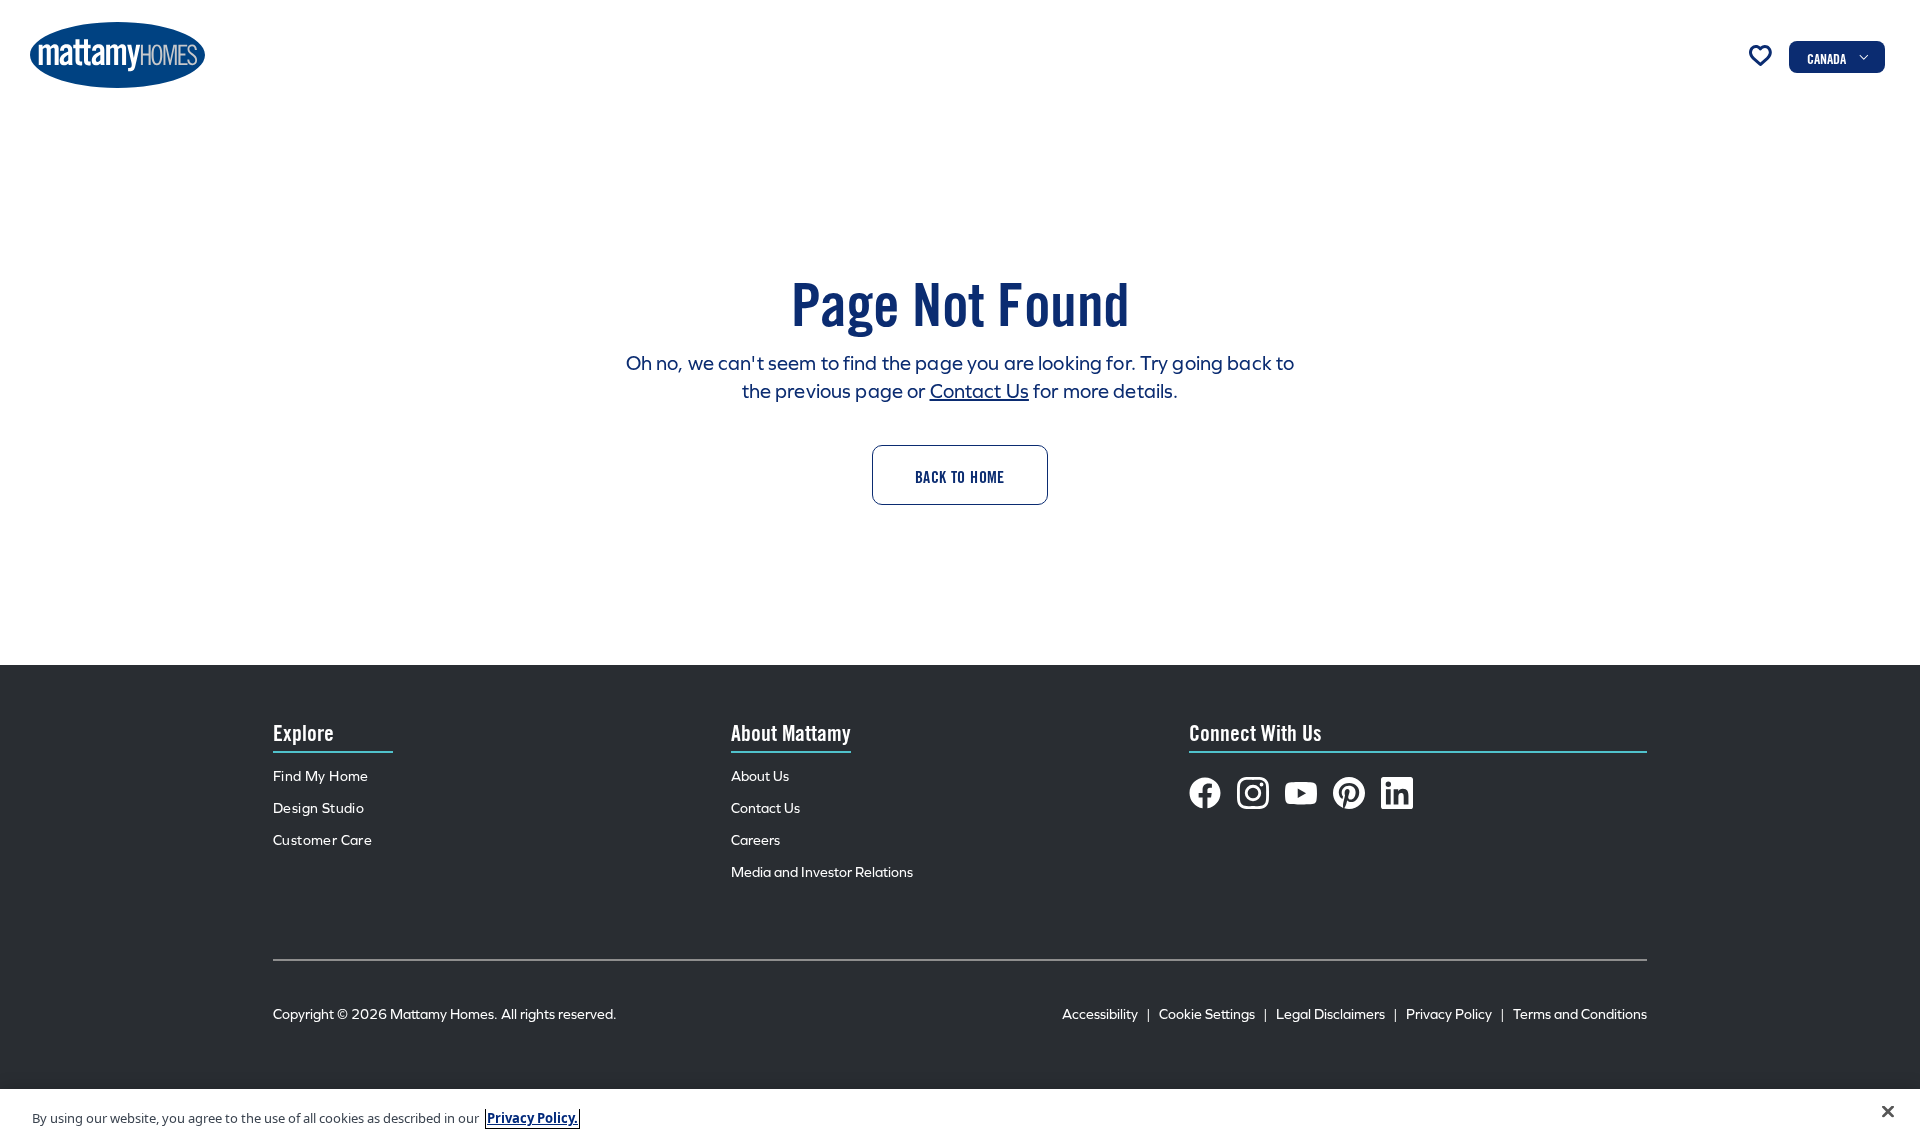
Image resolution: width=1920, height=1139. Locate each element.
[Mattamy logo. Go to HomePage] (117, 55)
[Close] (1888, 1112)
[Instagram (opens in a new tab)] (1253, 793)
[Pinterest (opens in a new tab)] (1349, 793)
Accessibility (1106, 1014)
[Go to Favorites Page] (1760, 55)
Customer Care (322, 840)
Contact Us (979, 391)
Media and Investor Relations (822, 872)
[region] (960, 1114)
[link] (960, 475)
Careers (755, 840)
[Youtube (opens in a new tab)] (1301, 793)
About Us (760, 776)
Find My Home (321, 776)
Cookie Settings (1213, 1014)
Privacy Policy (1455, 1014)
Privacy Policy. (532, 1118)
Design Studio (318, 808)
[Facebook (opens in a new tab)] (1205, 793)
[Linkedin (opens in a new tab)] (1397, 793)
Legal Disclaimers (1337, 1014)
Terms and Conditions (1580, 1014)
